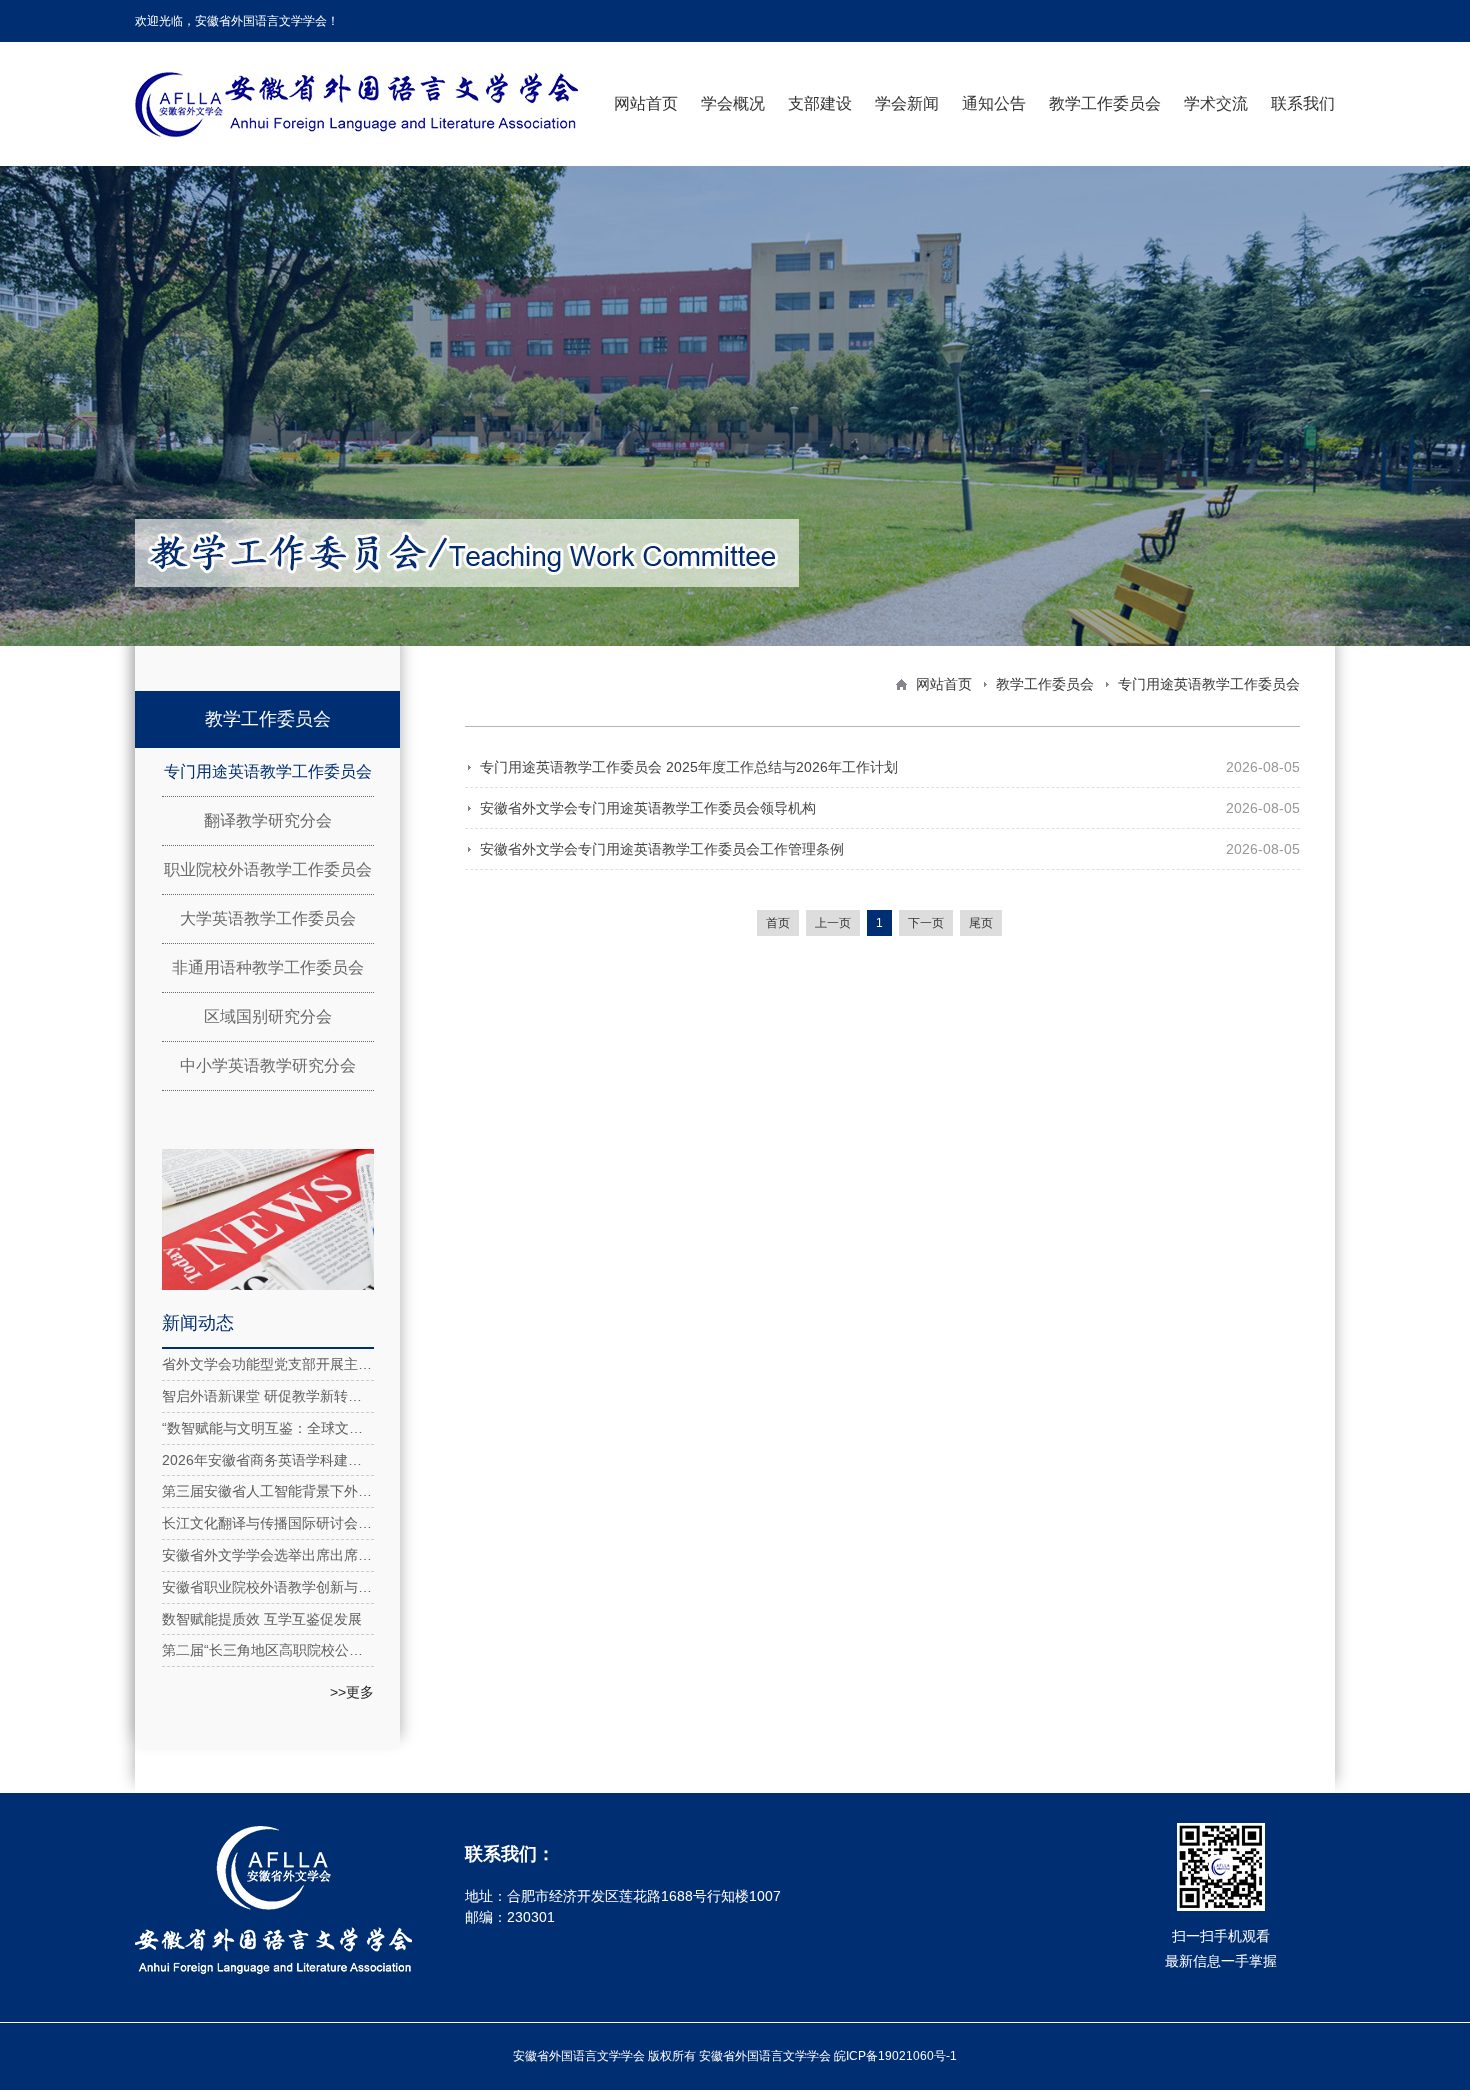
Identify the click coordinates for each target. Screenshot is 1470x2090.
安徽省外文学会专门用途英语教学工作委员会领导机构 (648, 808)
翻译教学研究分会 (268, 820)
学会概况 (733, 103)
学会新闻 (907, 103)
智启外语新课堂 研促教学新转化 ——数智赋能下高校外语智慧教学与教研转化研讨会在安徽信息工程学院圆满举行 (268, 1396)
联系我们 (1303, 103)
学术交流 (1216, 103)
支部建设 (820, 103)
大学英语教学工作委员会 (268, 918)
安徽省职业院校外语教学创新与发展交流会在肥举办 (268, 1587)
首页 (778, 923)
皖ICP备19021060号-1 (895, 2056)
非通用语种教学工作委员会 (268, 967)
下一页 (926, 923)
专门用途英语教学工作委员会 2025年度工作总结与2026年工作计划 (689, 767)
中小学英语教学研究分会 (268, 1065)
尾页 (981, 923)
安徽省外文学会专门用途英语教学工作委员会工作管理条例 (662, 849)
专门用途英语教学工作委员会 (268, 771)
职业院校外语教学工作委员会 (268, 869)
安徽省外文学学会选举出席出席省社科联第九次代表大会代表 (268, 1555)
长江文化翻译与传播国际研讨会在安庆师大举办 (268, 1523)
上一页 (833, 923)
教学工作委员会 (1105, 103)
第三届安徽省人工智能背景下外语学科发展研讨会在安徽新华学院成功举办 (268, 1491)
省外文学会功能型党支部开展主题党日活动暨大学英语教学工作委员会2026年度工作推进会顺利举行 (268, 1364)
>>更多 (352, 1692)
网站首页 (646, 103)
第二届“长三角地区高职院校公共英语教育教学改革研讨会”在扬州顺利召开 (268, 1650)
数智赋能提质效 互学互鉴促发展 (262, 1619)
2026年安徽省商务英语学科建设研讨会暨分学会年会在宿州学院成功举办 (268, 1460)
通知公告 (994, 103)
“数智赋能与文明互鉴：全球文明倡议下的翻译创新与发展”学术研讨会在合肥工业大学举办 (268, 1428)
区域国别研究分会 (268, 1016)
